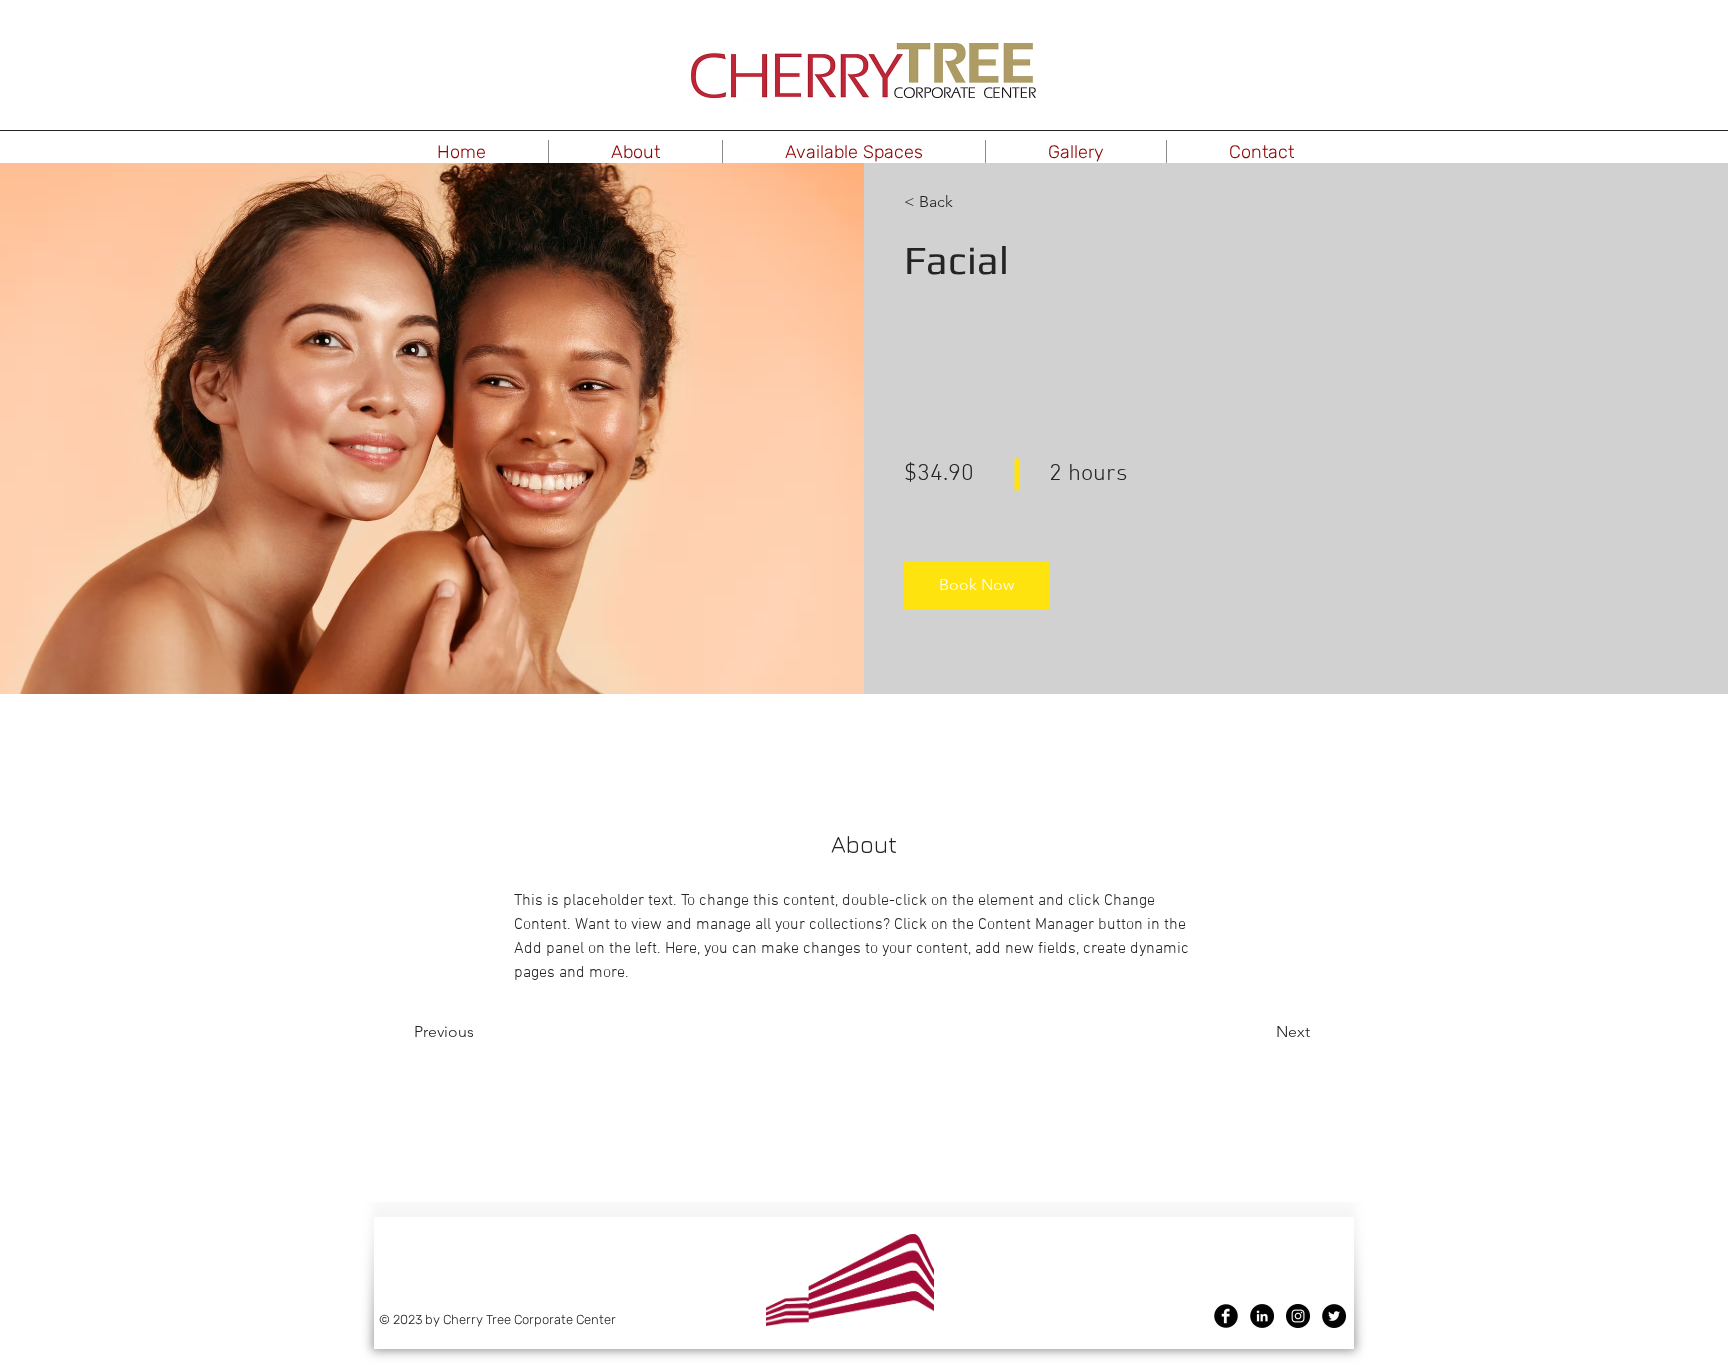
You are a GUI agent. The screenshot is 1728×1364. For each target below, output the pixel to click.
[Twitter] (1334, 1316)
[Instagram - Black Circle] (1298, 1316)
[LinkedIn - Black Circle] (1262, 1316)
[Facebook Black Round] (1226, 1316)
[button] (635, 151)
